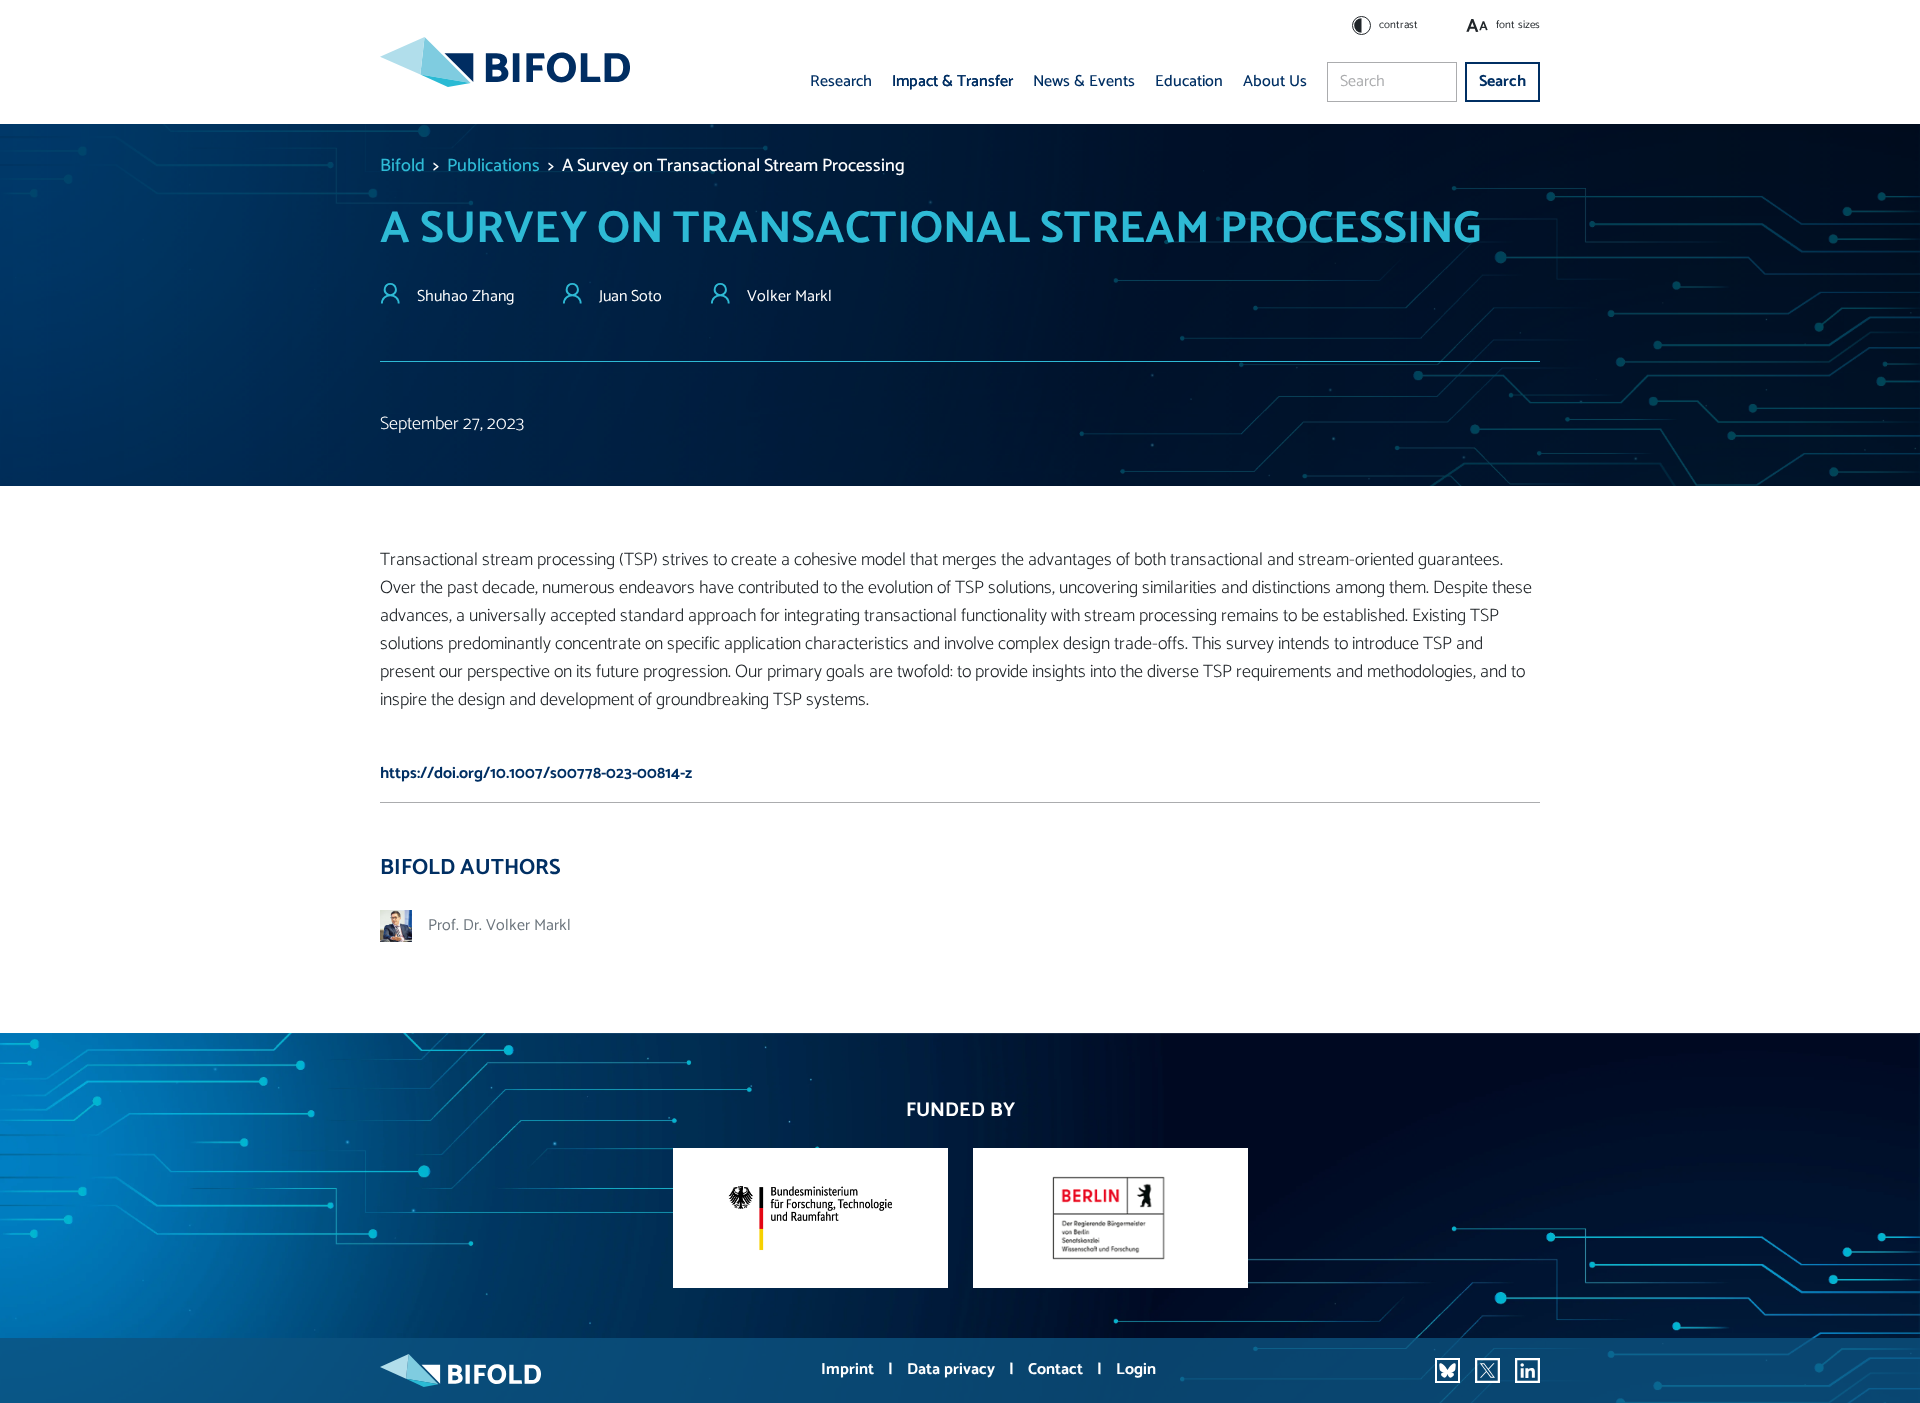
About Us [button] (1275, 81)
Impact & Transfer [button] (952, 81)
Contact (1057, 1369)
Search (1502, 81)
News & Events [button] (1084, 81)
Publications (493, 166)
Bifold (402, 166)
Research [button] (841, 81)
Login (1136, 1369)
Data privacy (953, 1369)
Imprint (849, 1369)
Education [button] (1189, 81)
